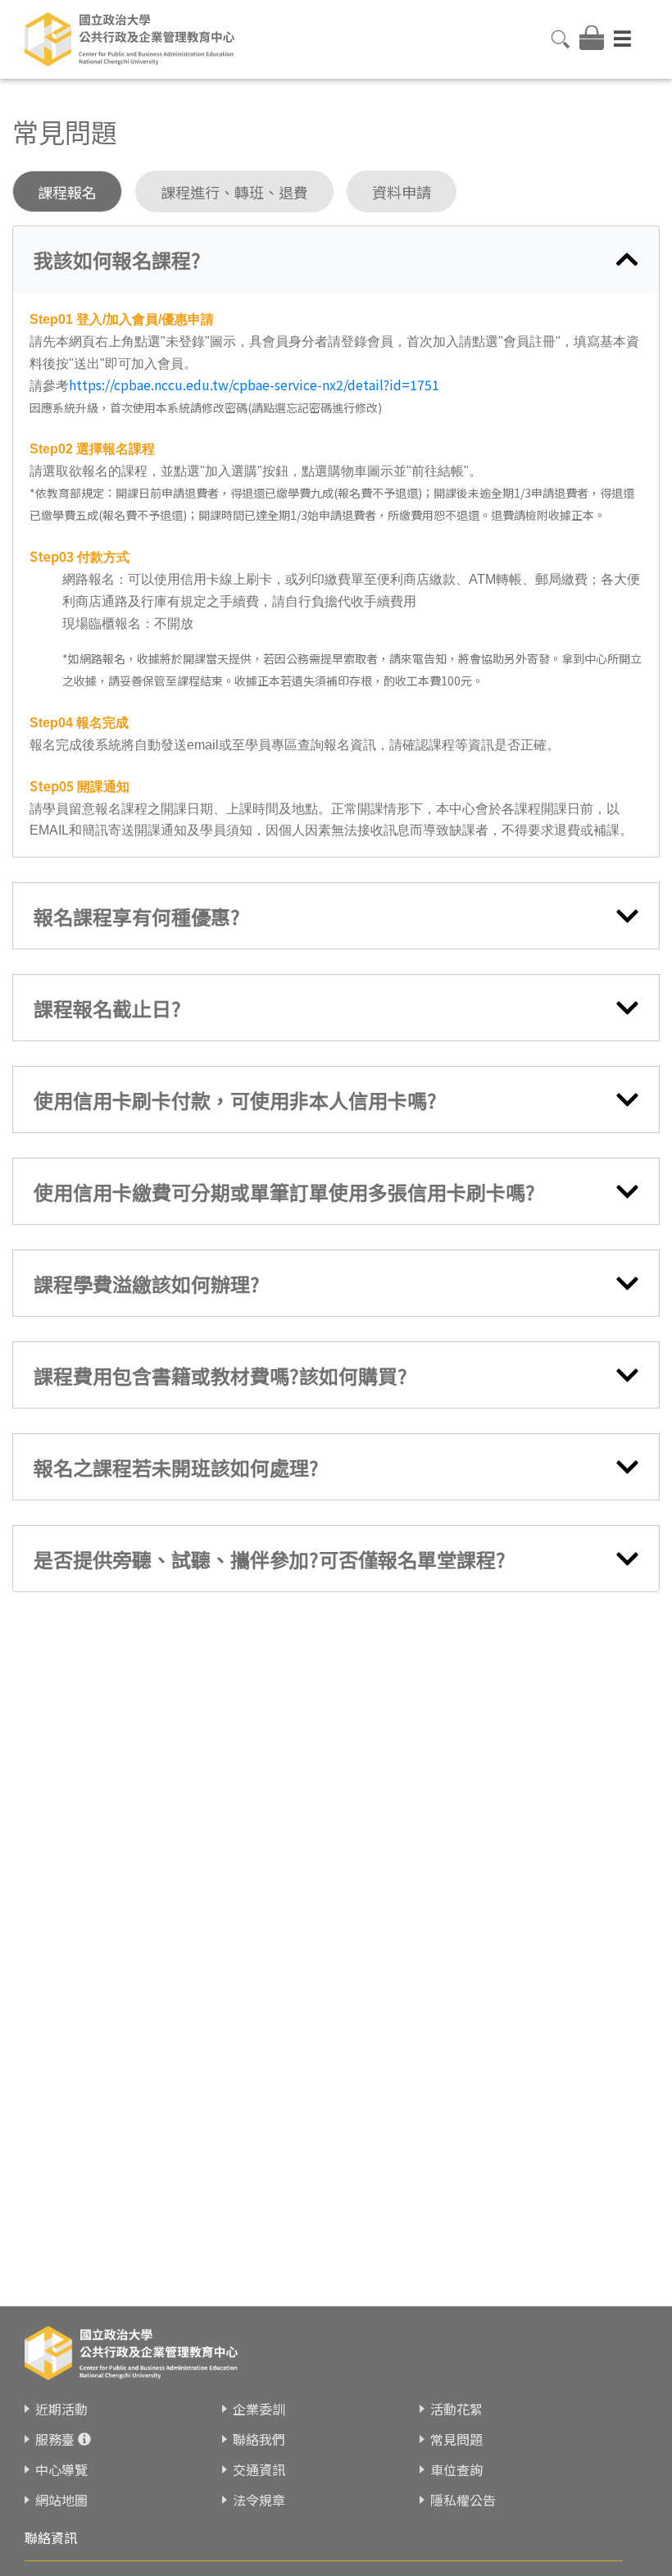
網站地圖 (61, 2500)
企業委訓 (259, 2409)
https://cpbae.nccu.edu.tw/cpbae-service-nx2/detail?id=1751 (254, 385)
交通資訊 (259, 2469)
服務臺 (55, 2439)
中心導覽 (61, 2469)
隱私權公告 (463, 2500)
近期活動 (61, 2409)
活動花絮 (456, 2409)
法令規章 (259, 2500)
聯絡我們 (259, 2439)
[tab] (336, 259)
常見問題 (456, 2439)
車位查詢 (456, 2469)
